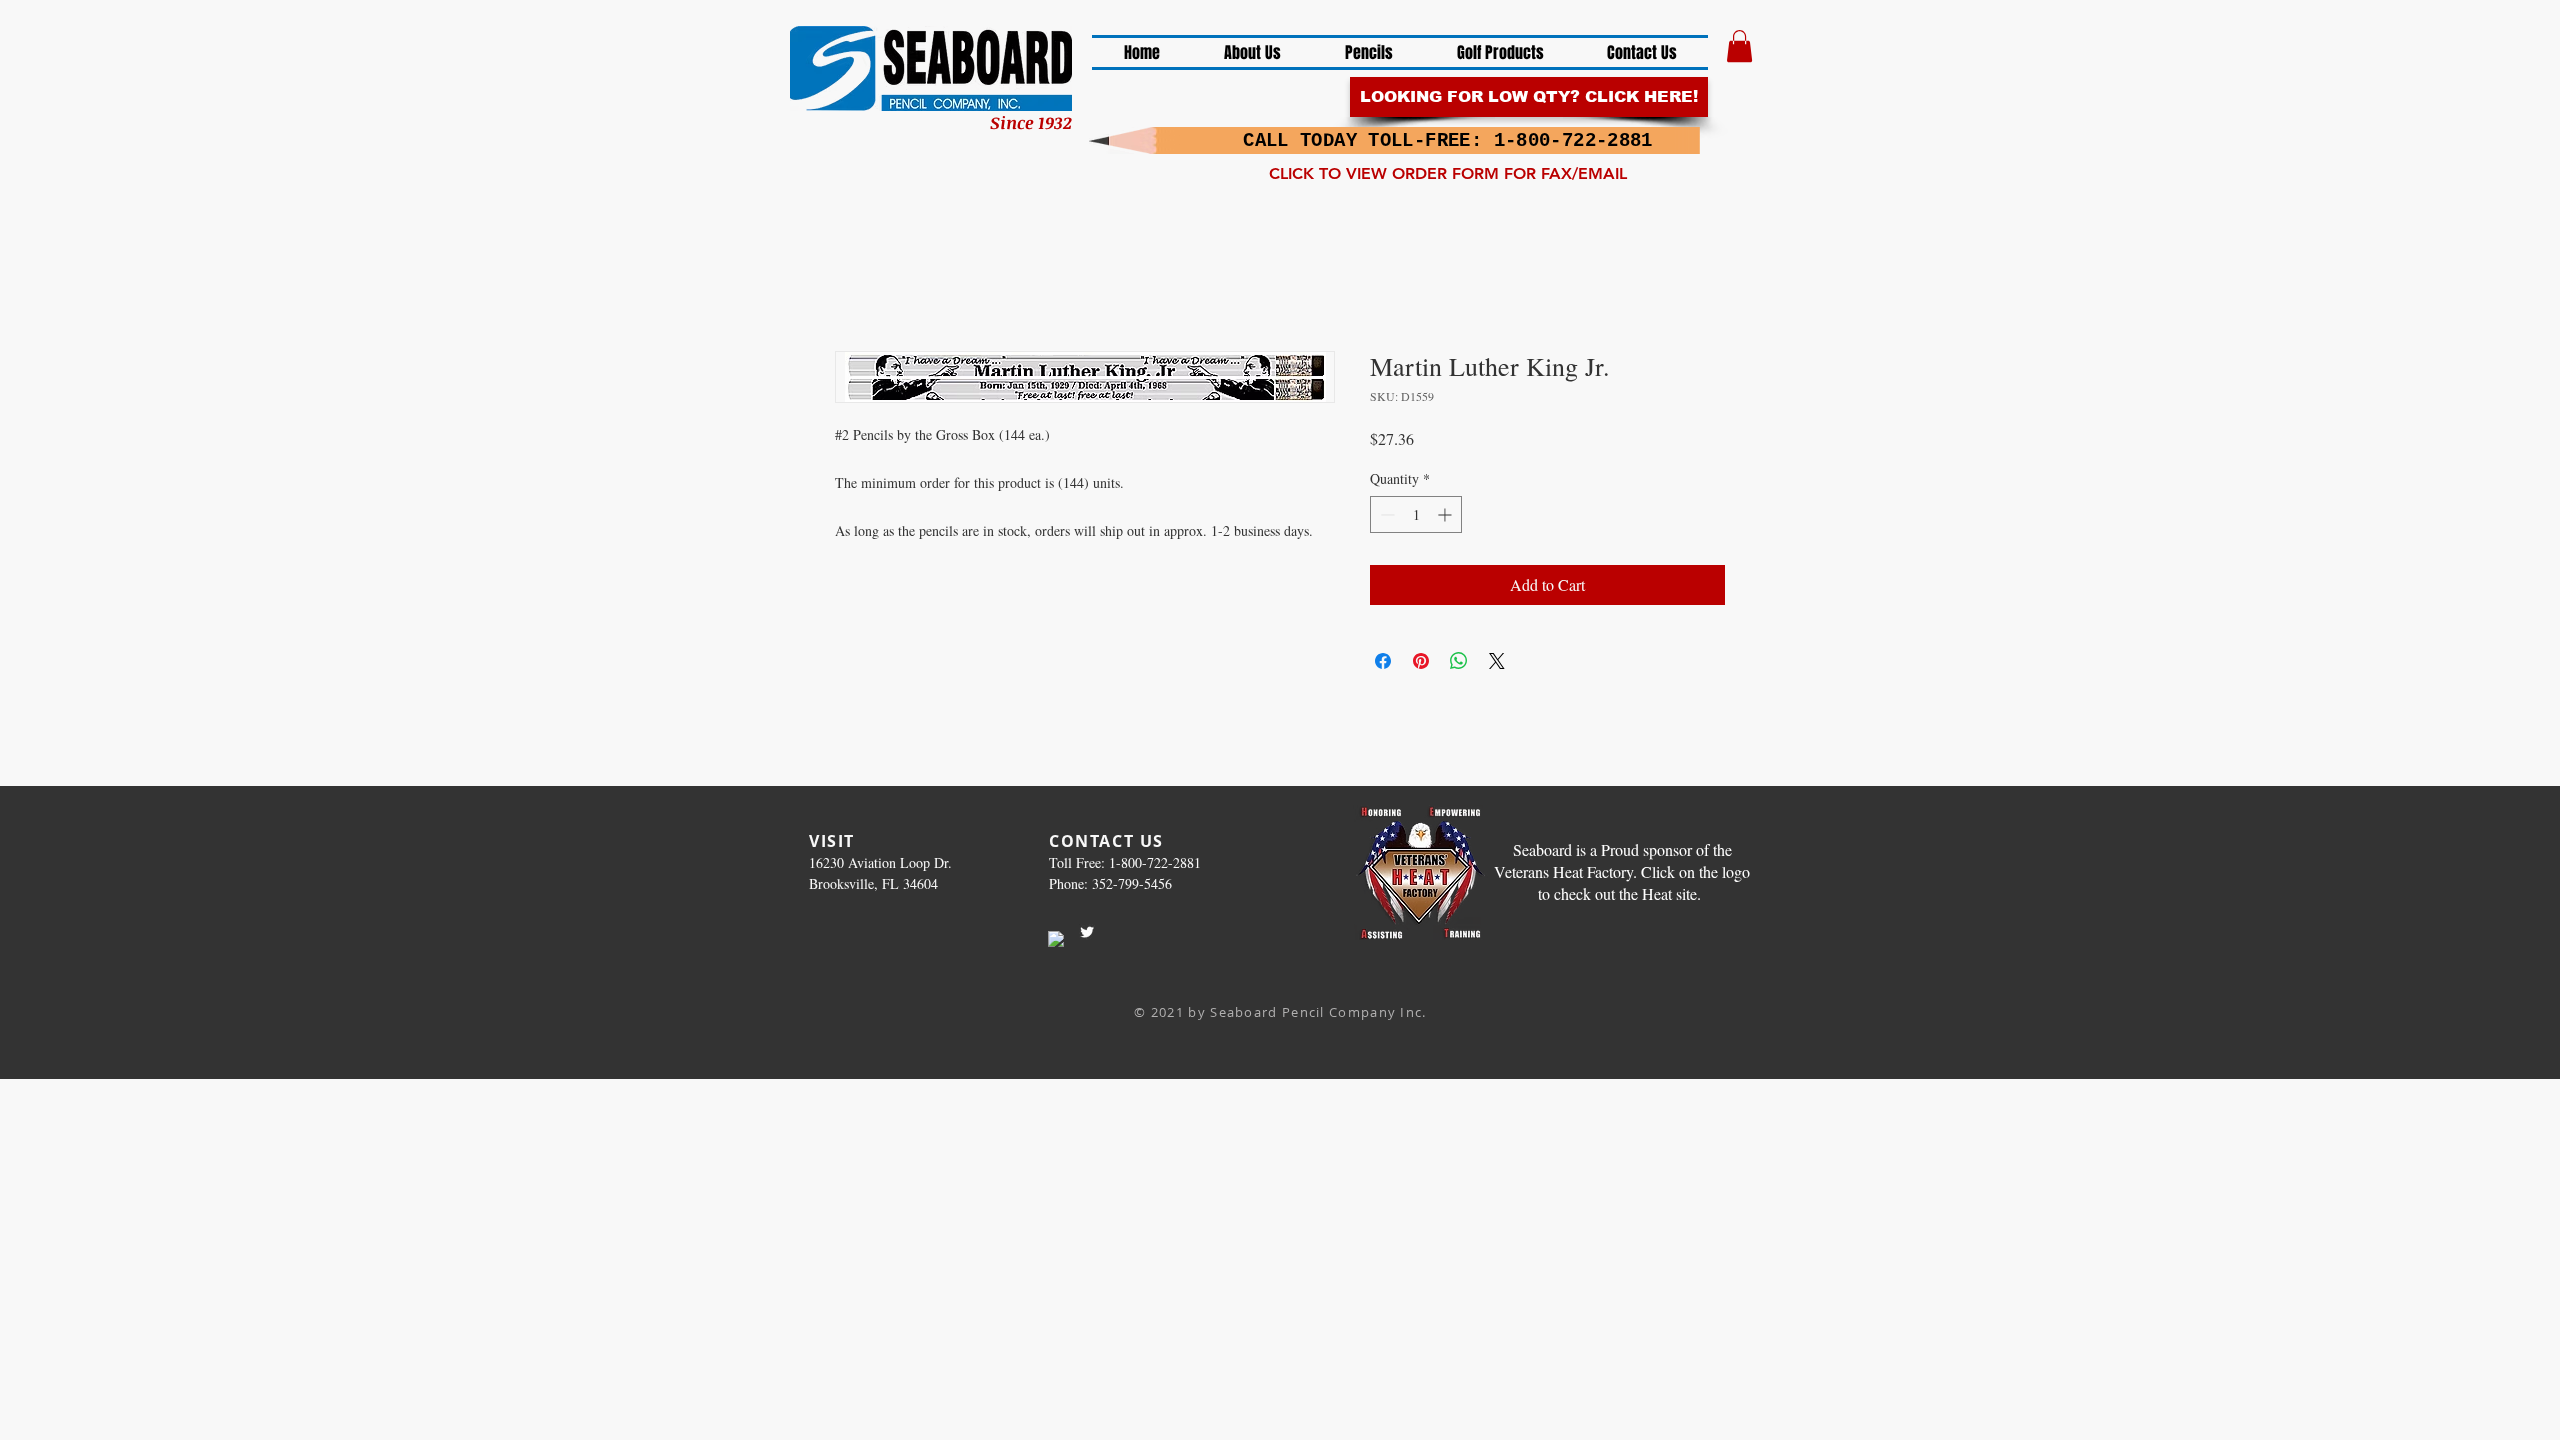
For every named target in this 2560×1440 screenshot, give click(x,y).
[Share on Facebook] (1383, 661)
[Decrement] (1385, 514)
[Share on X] (1497, 661)
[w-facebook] (1056, 939)
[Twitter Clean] (1087, 932)
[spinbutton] (1416, 514)
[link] (1739, 46)
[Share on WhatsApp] (1459, 661)
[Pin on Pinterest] (1421, 661)
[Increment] (1446, 514)
